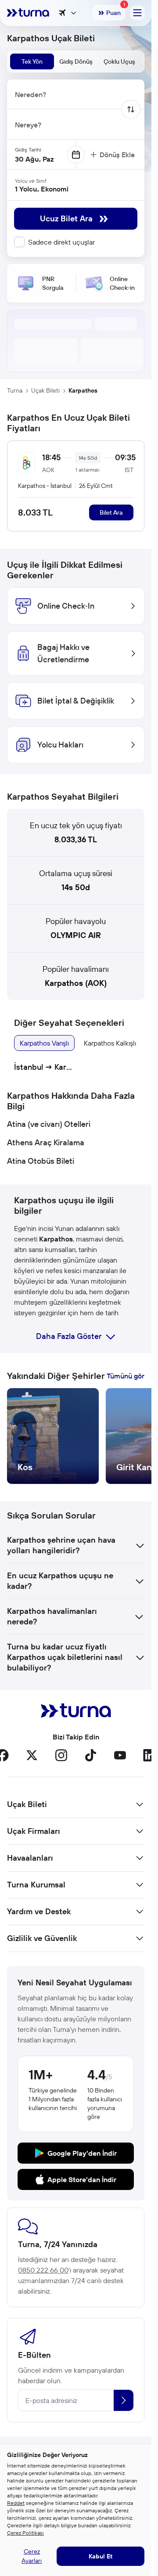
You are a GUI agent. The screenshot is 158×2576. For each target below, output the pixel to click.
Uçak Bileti (45, 390)
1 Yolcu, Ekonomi (42, 189)
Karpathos (83, 390)
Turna (15, 390)
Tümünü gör (126, 1376)
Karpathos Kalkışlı (110, 1043)
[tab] (32, 61)
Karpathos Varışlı (44, 1043)
